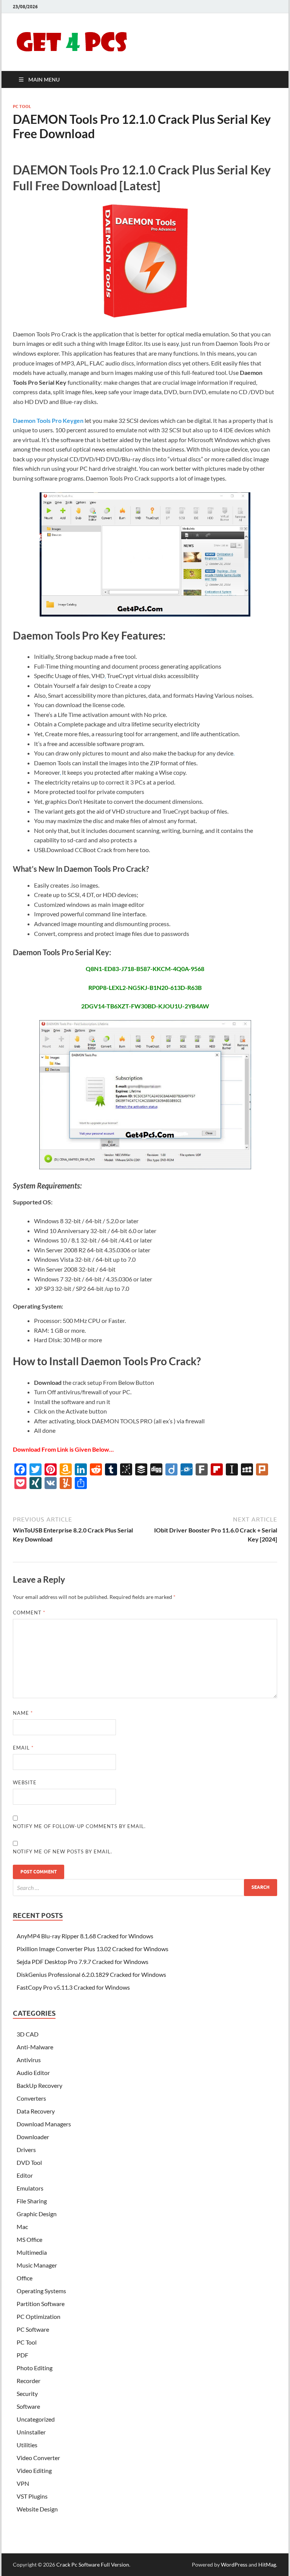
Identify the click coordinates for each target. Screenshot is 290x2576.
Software (28, 2406)
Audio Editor (33, 2073)
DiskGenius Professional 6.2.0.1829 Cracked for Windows (91, 1974)
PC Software (33, 2329)
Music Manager (37, 2265)
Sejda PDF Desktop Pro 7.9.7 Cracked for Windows (83, 1962)
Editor (25, 2175)
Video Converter (38, 2458)
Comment (29, 1613)
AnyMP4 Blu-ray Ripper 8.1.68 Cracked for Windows (85, 1936)
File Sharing (32, 2201)
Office (25, 2278)
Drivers (26, 2150)
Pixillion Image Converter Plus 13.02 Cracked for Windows (93, 1949)
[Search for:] (145, 1888)
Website (25, 1782)
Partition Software (41, 2304)
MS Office (29, 2239)
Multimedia (32, 2252)
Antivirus (29, 2060)
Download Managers (44, 2124)
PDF (22, 2355)
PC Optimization (39, 2316)
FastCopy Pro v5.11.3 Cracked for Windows (73, 1987)
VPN (23, 2483)
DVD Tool (29, 2162)
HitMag (267, 2564)
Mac (22, 2227)
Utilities (27, 2445)
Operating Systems (41, 2291)
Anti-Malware (35, 2047)
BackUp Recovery (39, 2085)
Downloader (33, 2137)
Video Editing (34, 2470)
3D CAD (28, 2034)
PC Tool (22, 106)
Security (27, 2393)
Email (23, 1748)
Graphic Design (37, 2214)
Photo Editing (35, 2368)
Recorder (29, 2381)
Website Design (37, 2509)
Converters (31, 2098)
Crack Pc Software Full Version (93, 2564)
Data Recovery (36, 2111)
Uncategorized (36, 2419)
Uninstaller (31, 2432)
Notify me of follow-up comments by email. (79, 1826)
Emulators (30, 2188)
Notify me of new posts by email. (62, 1851)
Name (23, 1713)
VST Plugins (32, 2496)
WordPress (234, 2564)
